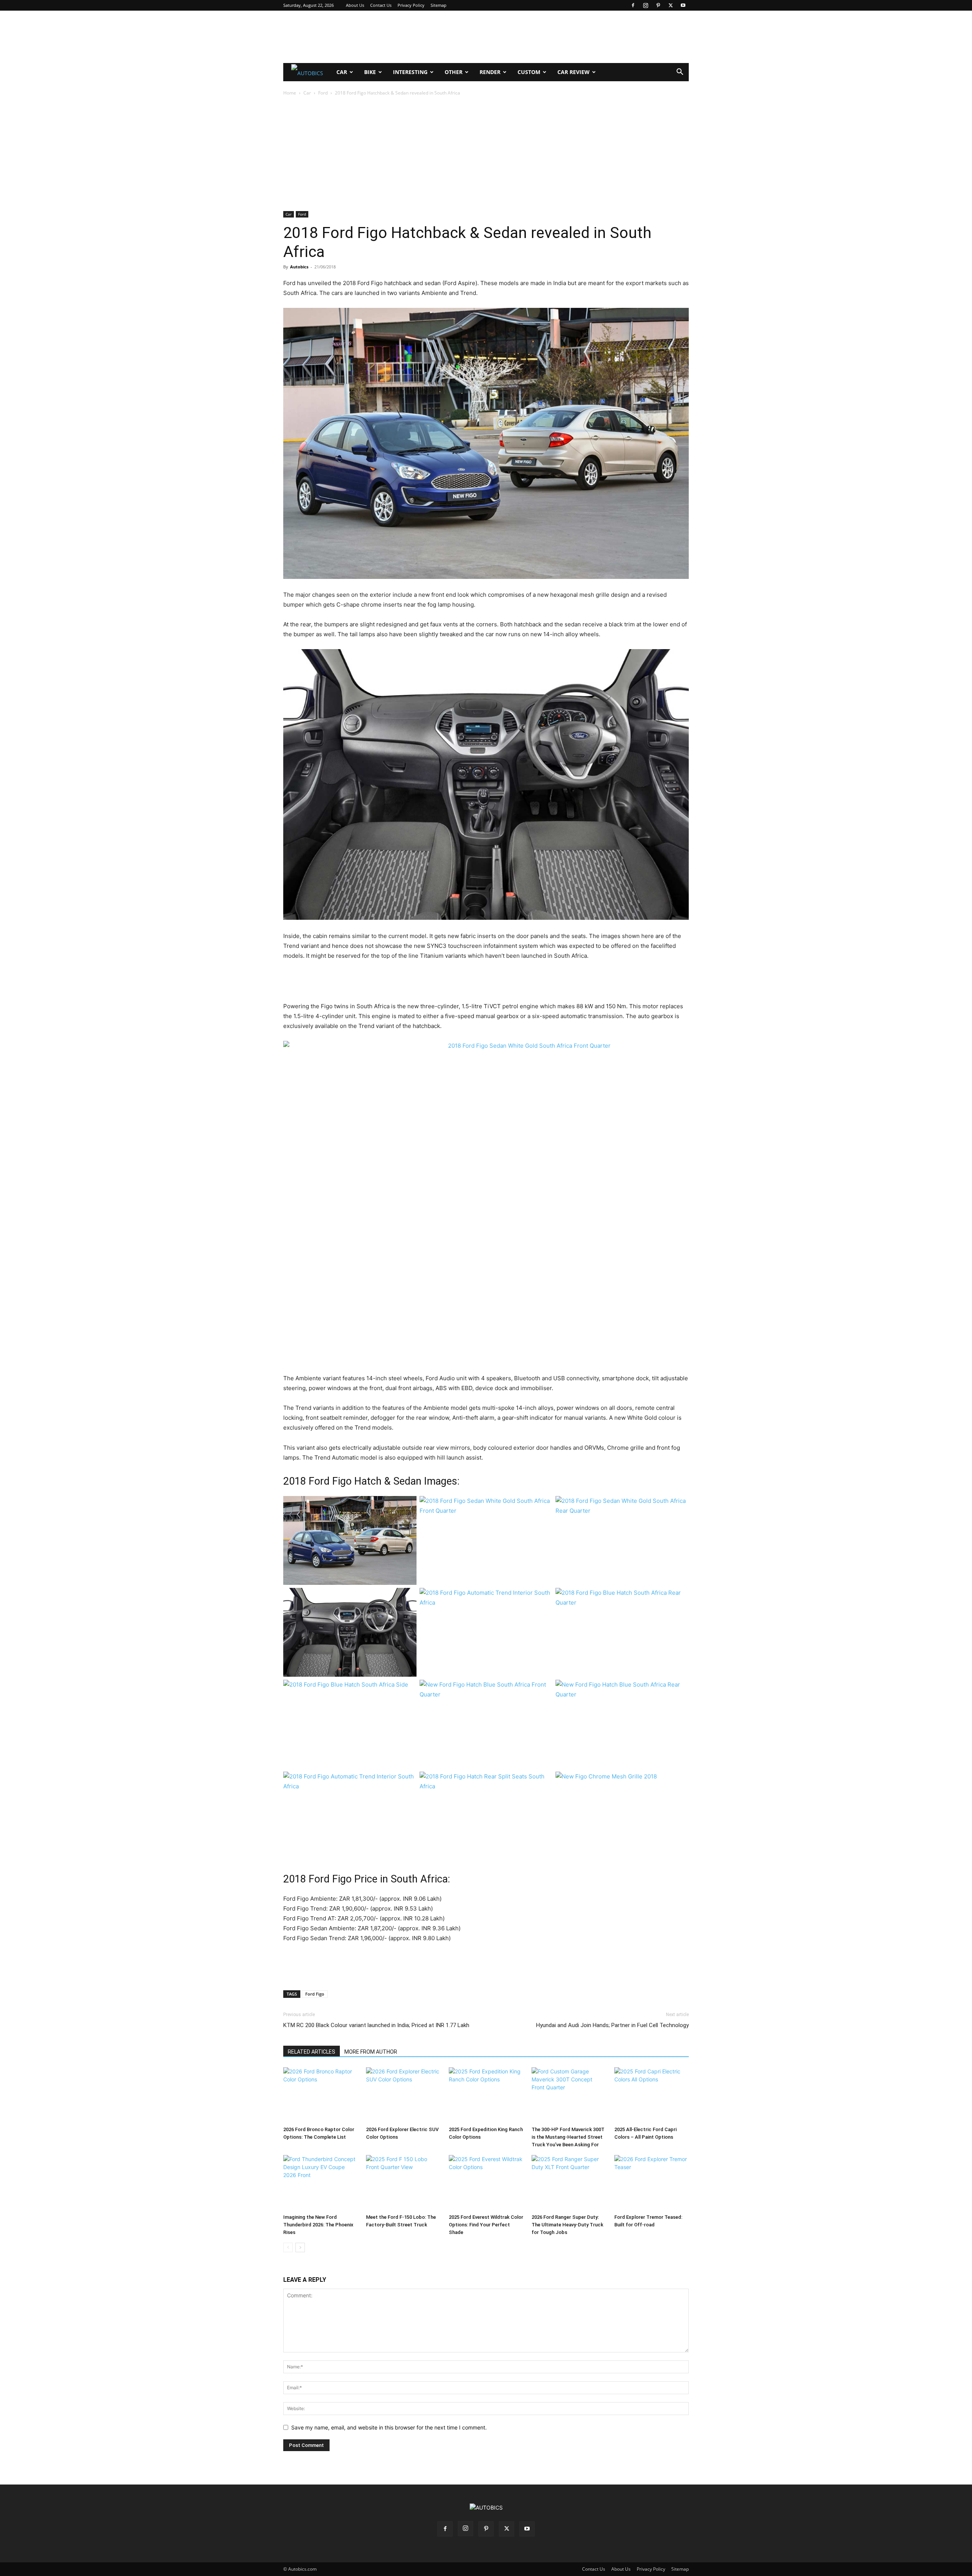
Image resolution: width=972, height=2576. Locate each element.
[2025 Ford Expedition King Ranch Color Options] (486, 2095)
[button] (680, 73)
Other (454, 72)
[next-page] (300, 2247)
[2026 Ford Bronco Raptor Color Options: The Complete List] (320, 2095)
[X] (671, 5)
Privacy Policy (411, 5)
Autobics (299, 267)
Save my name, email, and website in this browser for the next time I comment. (389, 2427)
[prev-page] (288, 2247)
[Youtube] (683, 5)
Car (342, 72)
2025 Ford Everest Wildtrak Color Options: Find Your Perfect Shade (486, 2225)
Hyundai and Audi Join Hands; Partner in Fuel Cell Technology (612, 2025)
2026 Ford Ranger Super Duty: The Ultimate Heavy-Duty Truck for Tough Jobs (567, 2225)
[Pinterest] (658, 5)
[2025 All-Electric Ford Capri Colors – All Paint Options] (652, 2095)
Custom (529, 72)
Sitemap (439, 5)
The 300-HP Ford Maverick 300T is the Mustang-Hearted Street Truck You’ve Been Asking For (568, 2137)
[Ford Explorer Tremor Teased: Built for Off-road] (652, 2183)
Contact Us (381, 5)
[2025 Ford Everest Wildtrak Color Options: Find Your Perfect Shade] (486, 2183)
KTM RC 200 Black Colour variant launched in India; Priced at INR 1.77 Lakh (376, 2025)
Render (490, 72)
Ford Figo (315, 1994)
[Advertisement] (486, 37)
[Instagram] (645, 5)
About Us (355, 5)
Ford (323, 93)
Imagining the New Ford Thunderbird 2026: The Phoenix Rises (318, 2225)
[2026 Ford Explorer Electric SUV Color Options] (403, 2095)
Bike (370, 72)
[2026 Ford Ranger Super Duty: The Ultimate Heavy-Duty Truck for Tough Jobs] (569, 2183)
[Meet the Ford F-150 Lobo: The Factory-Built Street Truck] (403, 2183)
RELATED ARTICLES (312, 2052)
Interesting (410, 72)
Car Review (574, 72)
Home (290, 93)
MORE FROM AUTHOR (371, 2052)
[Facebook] (633, 5)
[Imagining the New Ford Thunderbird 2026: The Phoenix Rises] (320, 2183)
